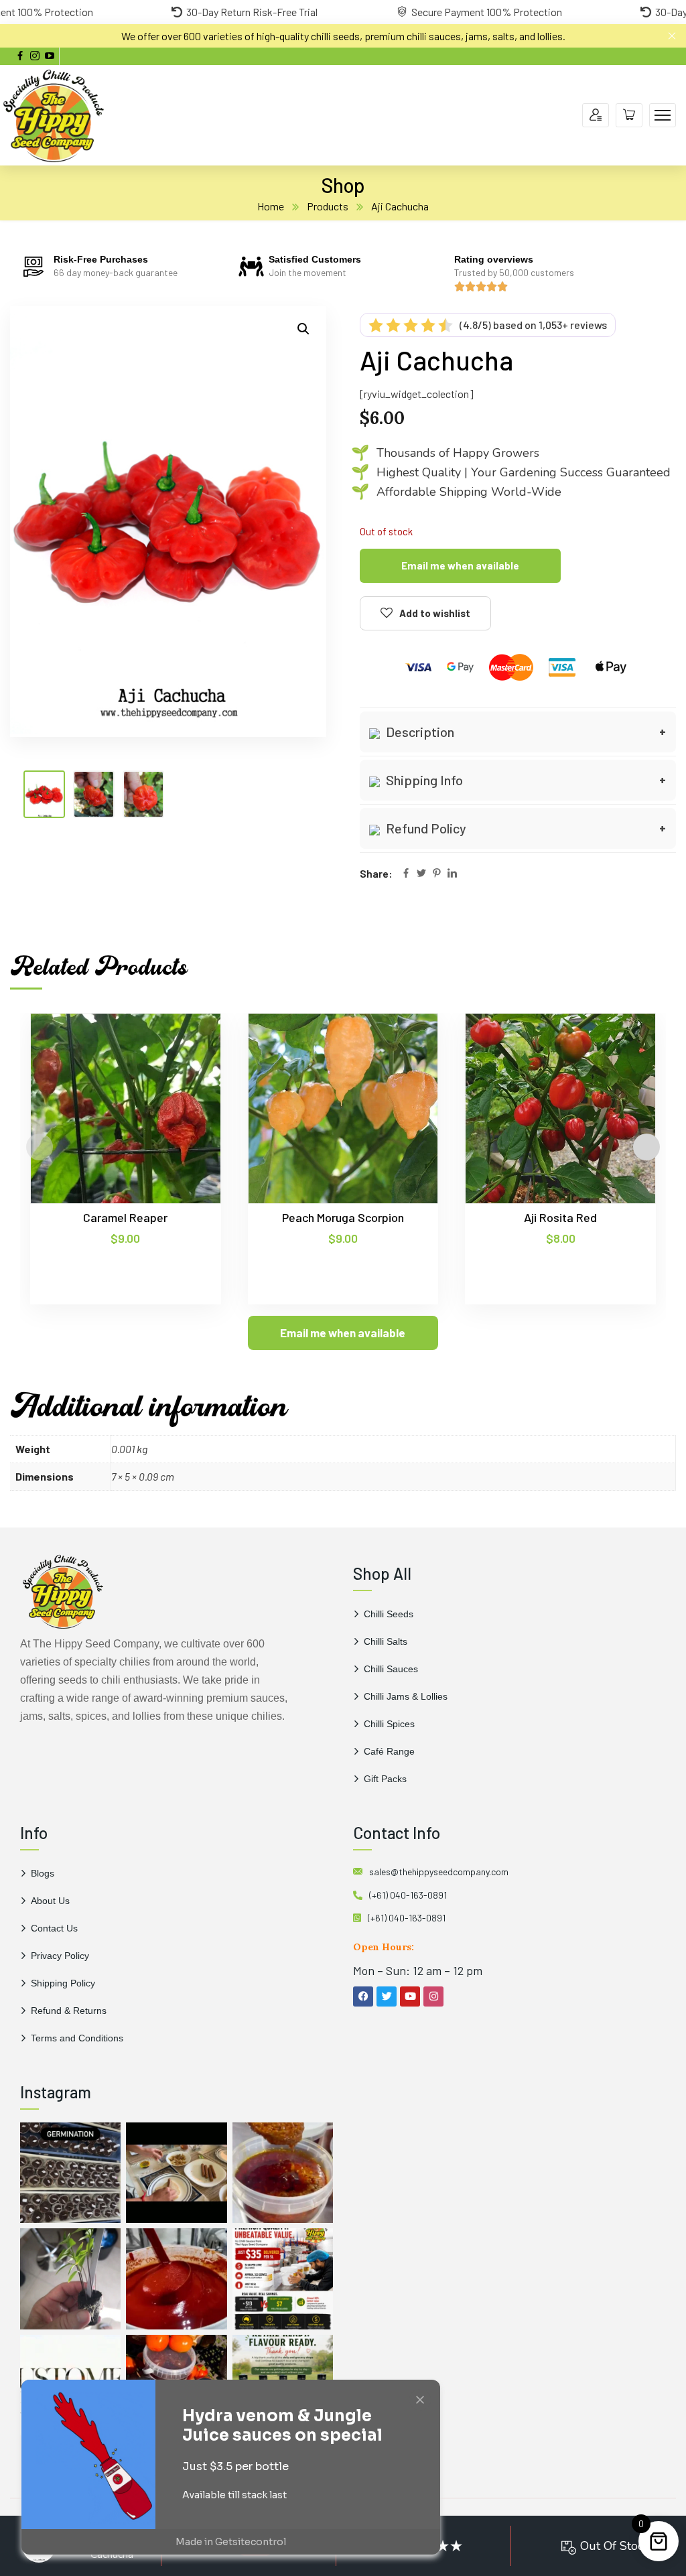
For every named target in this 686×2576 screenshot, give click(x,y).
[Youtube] (410, 1996)
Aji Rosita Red (560, 1217)
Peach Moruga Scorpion (343, 1217)
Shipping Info (423, 780)
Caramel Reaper (125, 1217)
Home (271, 206)
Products (328, 206)
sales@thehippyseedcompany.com (439, 1872)
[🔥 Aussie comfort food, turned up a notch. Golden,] (176, 2173)
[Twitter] (421, 874)
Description (419, 732)
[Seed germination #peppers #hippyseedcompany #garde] (70, 2173)
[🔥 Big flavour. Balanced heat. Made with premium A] (283, 2173)
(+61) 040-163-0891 (408, 1895)
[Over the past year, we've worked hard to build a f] (283, 2279)
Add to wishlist (435, 613)
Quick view (185, 1075)
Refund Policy (425, 828)
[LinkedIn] (452, 874)
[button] (303, 329)
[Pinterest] (437, 874)
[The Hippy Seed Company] (54, 114)
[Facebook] (406, 874)
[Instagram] (433, 1996)
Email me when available (460, 565)
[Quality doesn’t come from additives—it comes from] (176, 2279)
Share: (376, 873)
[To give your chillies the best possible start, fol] (70, 2279)
